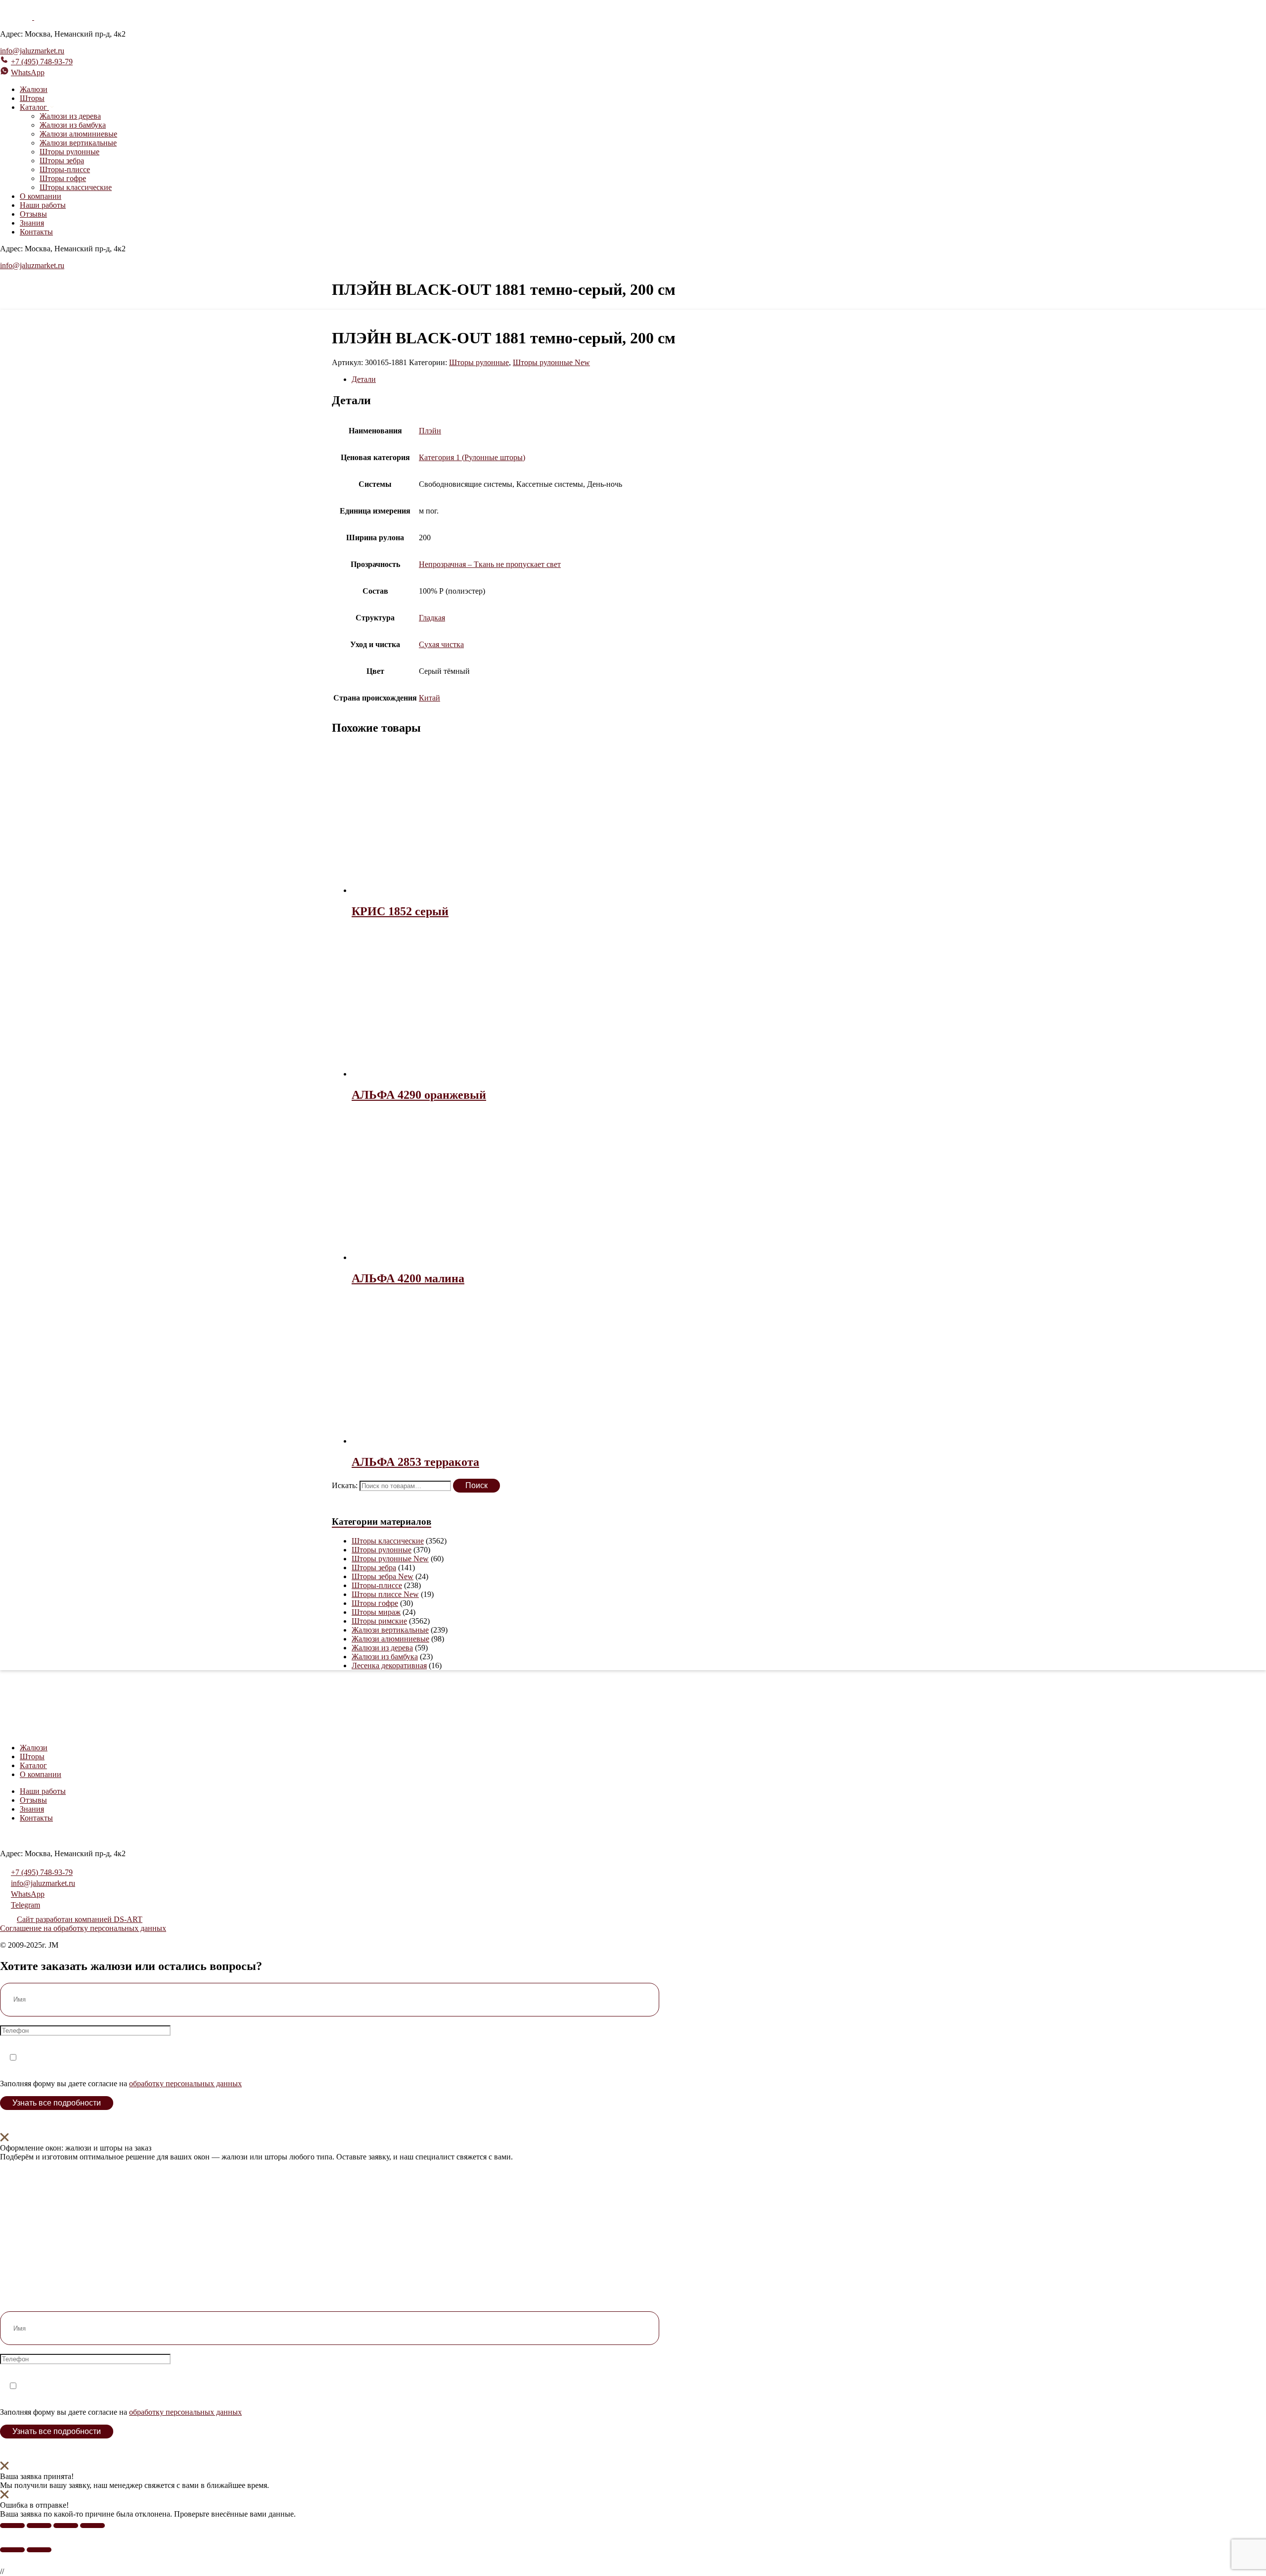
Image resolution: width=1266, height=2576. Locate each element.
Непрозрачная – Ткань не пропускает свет (490, 564)
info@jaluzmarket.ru (32, 51)
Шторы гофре (63, 178)
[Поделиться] (66, 2526)
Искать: (345, 1485)
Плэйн (430, 431)
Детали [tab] (364, 379)
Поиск (476, 1485)
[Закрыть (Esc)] (92, 2526)
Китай (430, 698)
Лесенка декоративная (389, 1665)
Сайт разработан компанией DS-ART (80, 1919)
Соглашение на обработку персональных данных (83, 1928)
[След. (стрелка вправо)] (39, 2550)
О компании (41, 196)
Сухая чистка (441, 644)
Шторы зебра (62, 161)
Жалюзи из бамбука (73, 125)
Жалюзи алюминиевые (78, 134)
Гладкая (432, 618)
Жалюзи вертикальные (78, 143)
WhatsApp (28, 72)
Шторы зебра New (383, 1576)
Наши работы (43, 205)
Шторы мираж (376, 1612)
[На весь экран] (39, 2526)
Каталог (33, 1765)
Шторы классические (76, 187)
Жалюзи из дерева (70, 116)
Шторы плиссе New (385, 1594)
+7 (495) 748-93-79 (42, 62)
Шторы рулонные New (551, 362)
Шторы (32, 98)
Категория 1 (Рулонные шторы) (472, 457)
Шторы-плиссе (65, 169)
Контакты (36, 232)
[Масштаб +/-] (12, 2526)
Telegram (25, 1905)
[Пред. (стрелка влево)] (12, 2550)
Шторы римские (379, 1621)
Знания (32, 223)
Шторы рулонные (69, 152)
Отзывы (33, 214)
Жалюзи (34, 89)
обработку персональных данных (185, 2084)
